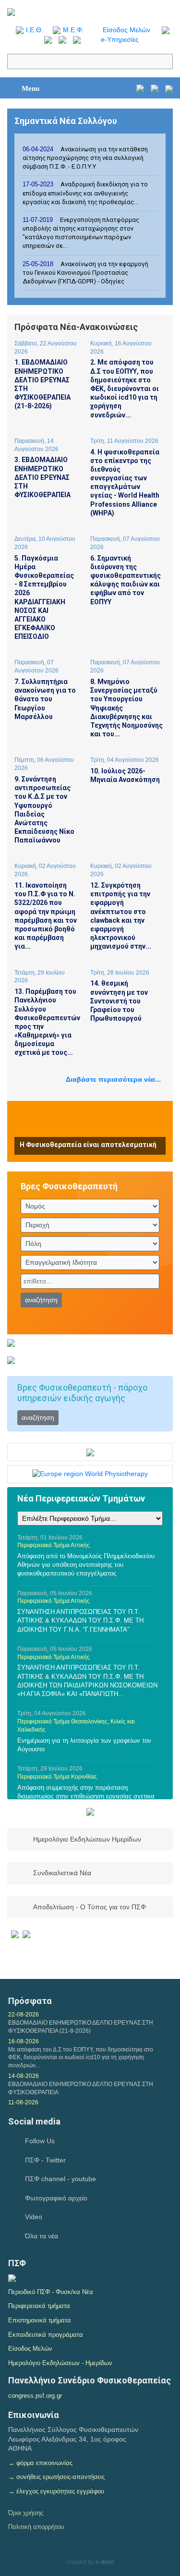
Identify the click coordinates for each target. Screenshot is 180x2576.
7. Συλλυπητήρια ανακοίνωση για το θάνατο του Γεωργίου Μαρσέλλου (45, 699)
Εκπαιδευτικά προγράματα (46, 2335)
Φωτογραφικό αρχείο (56, 2198)
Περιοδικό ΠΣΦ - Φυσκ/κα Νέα (51, 2292)
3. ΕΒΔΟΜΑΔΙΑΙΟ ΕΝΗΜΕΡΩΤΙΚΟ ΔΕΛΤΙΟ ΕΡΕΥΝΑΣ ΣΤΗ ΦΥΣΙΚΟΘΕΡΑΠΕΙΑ (42, 477)
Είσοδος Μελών (126, 30)
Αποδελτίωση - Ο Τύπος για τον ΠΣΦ (90, 1907)
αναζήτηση (41, 1300)
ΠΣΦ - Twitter (45, 2160)
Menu (30, 88)
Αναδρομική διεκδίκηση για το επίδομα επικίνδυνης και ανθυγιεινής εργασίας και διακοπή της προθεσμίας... (85, 193)
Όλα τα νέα (42, 2236)
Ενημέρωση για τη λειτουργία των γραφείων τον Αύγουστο (84, 1745)
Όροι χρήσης (26, 2513)
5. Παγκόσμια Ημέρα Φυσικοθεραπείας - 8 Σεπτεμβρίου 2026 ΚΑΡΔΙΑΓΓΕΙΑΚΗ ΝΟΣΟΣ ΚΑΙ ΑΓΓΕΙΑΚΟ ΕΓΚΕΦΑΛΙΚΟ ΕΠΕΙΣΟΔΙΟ (44, 598)
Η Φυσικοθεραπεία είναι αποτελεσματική (88, 1145)
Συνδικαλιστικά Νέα (62, 1873)
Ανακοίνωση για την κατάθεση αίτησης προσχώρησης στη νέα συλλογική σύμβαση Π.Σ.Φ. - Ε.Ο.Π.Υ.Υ (85, 158)
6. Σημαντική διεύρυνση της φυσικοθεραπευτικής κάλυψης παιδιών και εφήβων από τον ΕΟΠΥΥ (126, 580)
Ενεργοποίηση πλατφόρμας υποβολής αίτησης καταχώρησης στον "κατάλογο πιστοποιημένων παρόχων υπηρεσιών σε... (81, 233)
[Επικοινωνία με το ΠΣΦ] (169, 88)
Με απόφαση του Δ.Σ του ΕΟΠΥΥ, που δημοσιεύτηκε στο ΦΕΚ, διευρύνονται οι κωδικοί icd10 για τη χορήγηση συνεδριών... (81, 2058)
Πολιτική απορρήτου (36, 2527)
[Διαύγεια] (12, 2277)
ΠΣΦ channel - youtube (60, 2179)
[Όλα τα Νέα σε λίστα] (163, 30)
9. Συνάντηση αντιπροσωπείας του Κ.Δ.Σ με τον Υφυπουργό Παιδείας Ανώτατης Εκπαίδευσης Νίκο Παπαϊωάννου (44, 810)
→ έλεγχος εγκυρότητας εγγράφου (56, 2491)
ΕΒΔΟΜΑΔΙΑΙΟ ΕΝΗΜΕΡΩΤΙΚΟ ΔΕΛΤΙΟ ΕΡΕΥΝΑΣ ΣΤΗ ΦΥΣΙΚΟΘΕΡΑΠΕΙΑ (81, 2088)
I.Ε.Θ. (35, 30)
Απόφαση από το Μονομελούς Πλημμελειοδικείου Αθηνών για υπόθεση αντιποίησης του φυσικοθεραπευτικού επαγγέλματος (86, 1565)
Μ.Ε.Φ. (73, 30)
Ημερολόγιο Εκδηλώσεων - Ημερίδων (60, 2363)
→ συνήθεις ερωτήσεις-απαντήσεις (56, 2477)
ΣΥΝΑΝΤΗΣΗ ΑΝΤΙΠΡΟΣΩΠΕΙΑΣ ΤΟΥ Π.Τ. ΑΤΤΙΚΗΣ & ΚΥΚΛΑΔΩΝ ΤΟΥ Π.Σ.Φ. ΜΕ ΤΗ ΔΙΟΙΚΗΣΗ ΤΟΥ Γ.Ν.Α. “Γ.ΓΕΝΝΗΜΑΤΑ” (80, 1620)
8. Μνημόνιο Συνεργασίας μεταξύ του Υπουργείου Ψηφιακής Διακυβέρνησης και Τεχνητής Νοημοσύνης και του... (126, 708)
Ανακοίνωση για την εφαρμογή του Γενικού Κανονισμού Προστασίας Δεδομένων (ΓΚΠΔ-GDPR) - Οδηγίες (85, 273)
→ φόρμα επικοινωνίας (40, 2463)
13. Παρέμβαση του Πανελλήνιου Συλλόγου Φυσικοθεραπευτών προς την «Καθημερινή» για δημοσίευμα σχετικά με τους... (46, 1022)
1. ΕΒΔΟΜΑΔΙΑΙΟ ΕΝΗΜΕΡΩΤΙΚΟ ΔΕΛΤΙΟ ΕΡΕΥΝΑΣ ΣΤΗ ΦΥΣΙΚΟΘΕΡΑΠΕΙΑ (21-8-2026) (42, 384)
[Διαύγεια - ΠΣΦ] (21, 1933)
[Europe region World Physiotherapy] (90, 1474)
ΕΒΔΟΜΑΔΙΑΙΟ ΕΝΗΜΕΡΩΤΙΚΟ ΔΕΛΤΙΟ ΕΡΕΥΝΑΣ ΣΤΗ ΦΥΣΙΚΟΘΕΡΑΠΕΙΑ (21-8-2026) (81, 2027)
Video (34, 2217)
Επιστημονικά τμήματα (40, 2320)
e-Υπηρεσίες (120, 39)
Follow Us (40, 2141)
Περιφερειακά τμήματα (39, 2306)
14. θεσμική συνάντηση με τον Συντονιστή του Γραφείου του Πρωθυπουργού (119, 1001)
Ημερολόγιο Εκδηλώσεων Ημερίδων (87, 1839)
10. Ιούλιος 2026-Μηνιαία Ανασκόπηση (125, 775)
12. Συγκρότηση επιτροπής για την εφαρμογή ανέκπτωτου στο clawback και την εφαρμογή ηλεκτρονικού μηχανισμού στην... (121, 916)
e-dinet (105, 2562)
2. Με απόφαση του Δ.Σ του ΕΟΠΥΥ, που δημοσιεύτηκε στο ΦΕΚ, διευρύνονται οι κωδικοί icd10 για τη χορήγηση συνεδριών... (125, 388)
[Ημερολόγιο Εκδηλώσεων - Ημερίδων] (140, 88)
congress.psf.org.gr (35, 2396)
